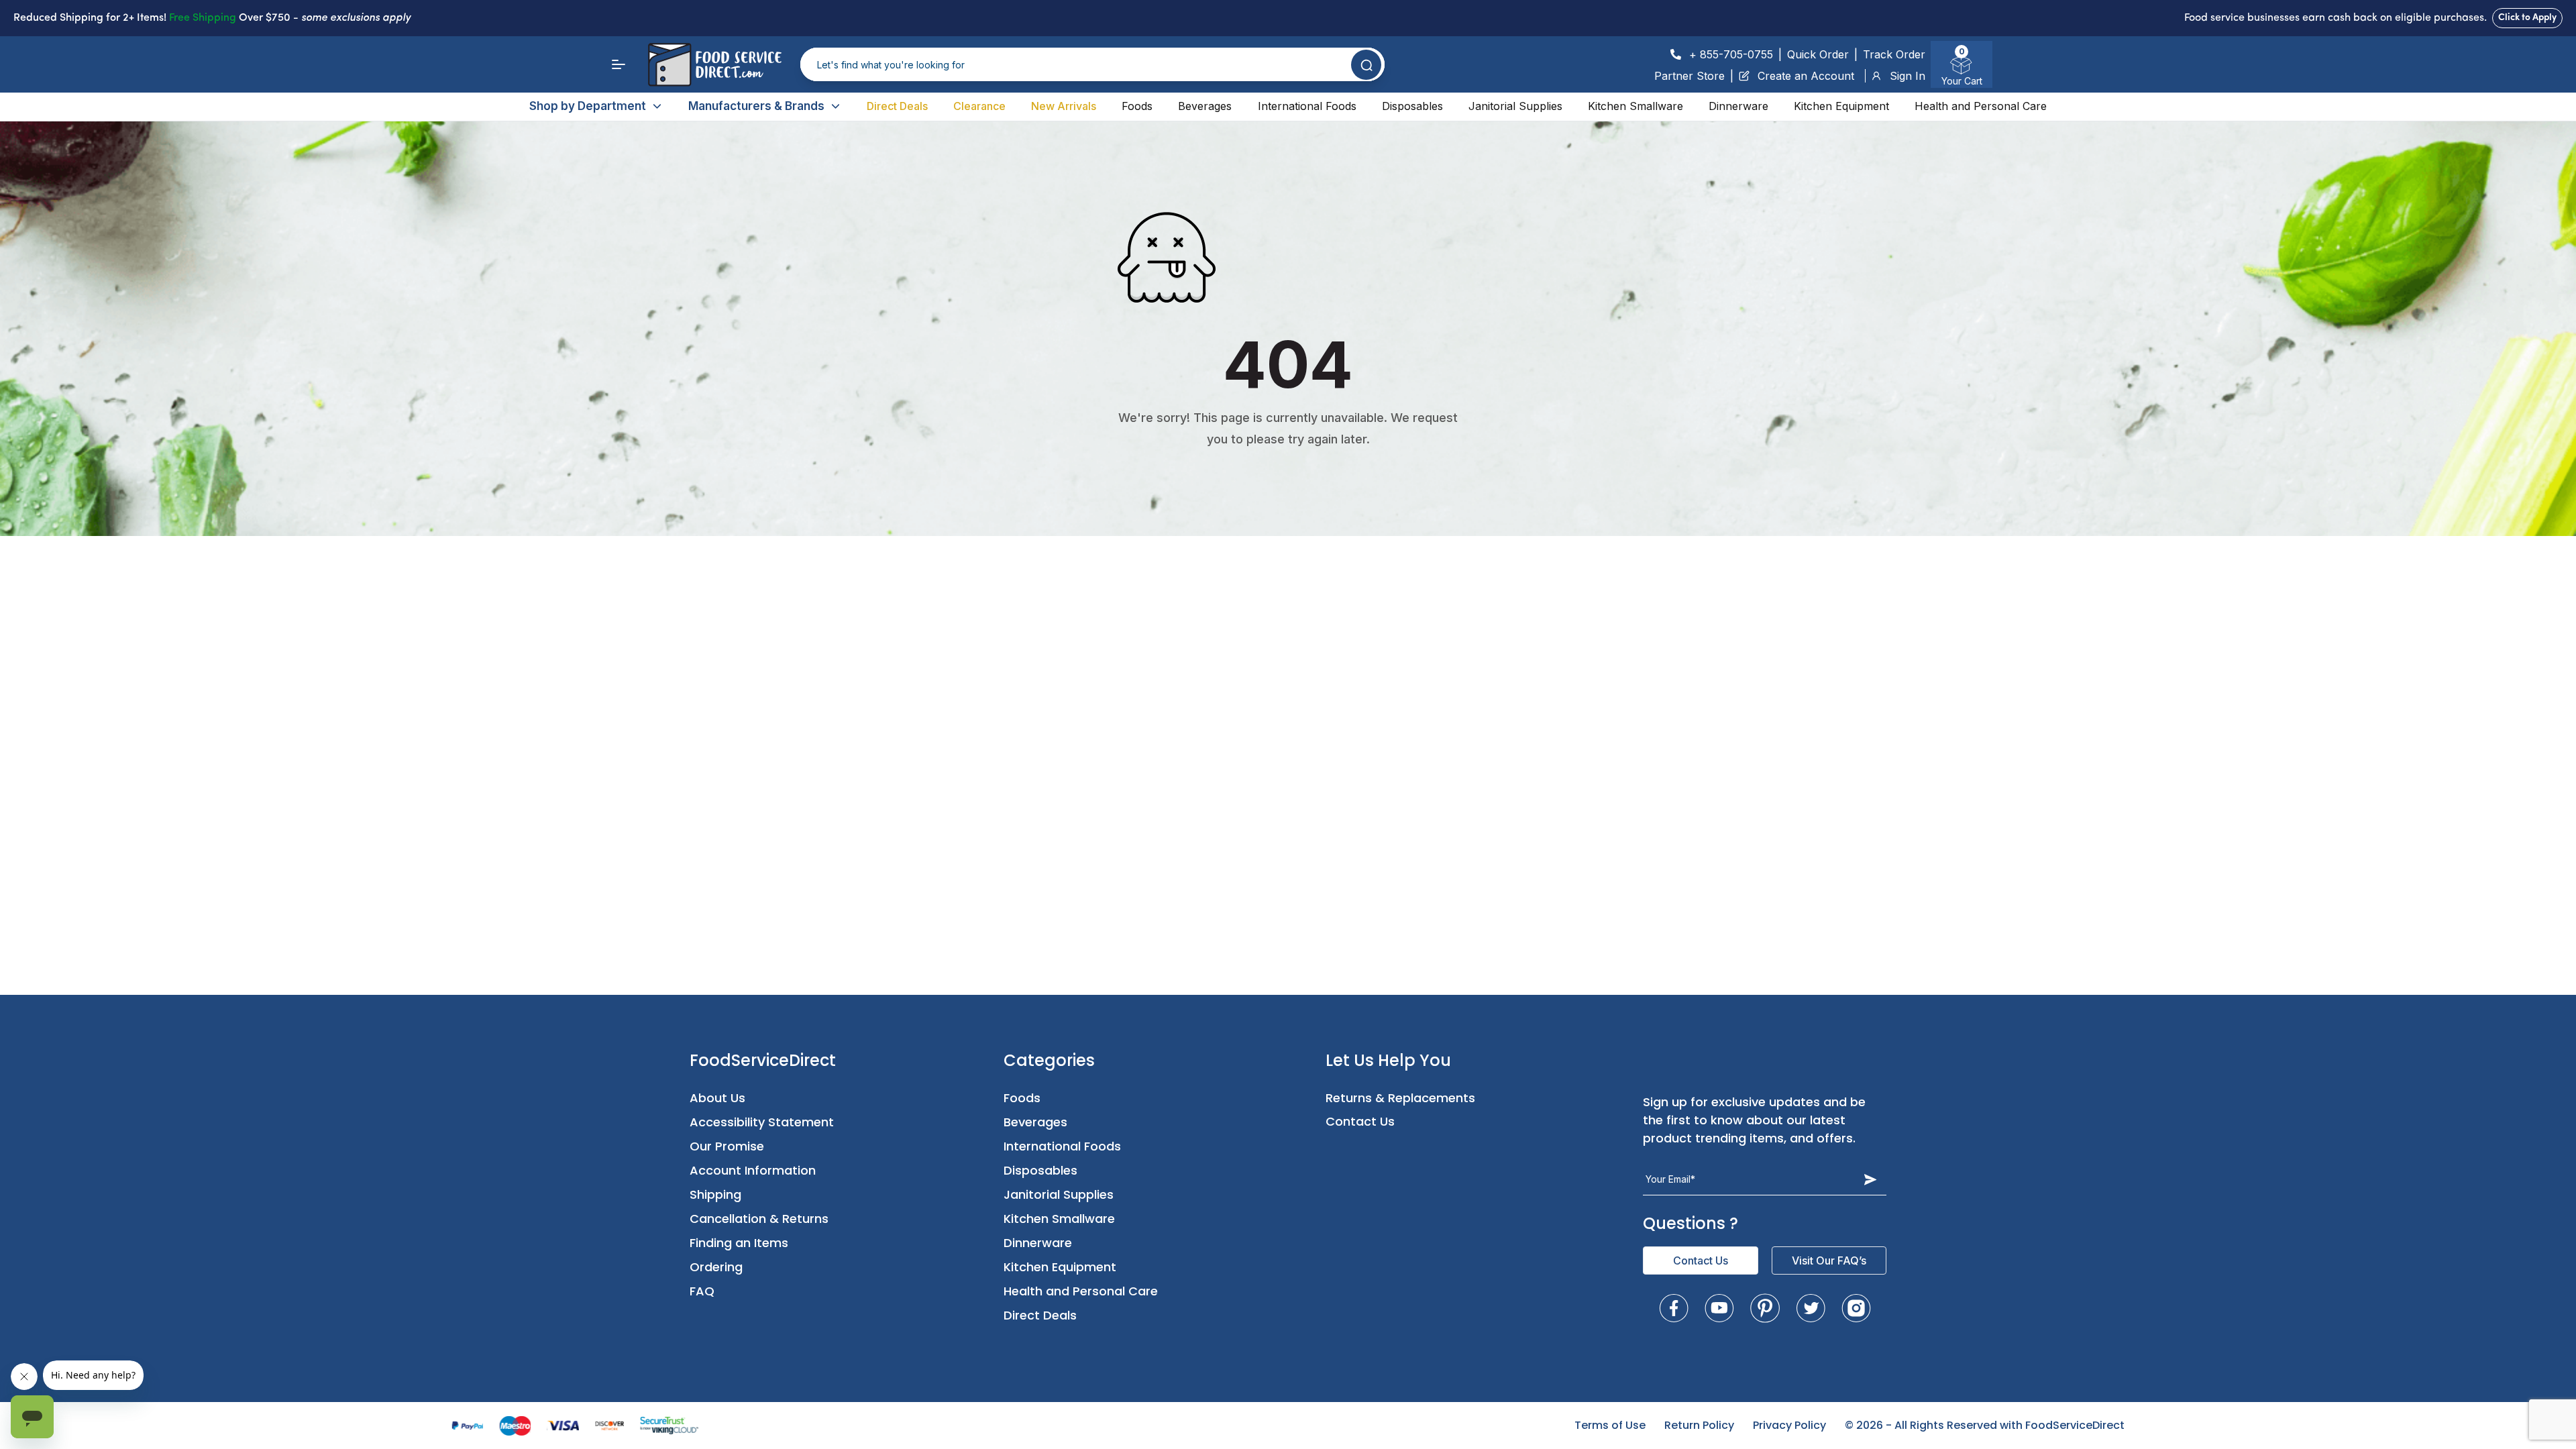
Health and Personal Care (1981, 106)
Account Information (753, 1170)
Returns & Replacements (1400, 1098)
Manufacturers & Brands (756, 106)
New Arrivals (1064, 106)
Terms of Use (1610, 1425)
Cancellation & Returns (759, 1219)
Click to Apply (2527, 18)
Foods (1137, 106)
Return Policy (1699, 1425)
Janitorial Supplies (1515, 106)
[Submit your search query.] (1366, 65)
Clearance (979, 106)
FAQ (702, 1291)
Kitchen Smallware (1635, 106)
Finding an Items (739, 1243)
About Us (717, 1098)
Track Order (1894, 54)
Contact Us (1360, 1121)
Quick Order (1818, 54)
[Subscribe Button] (1870, 1179)
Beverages (1205, 106)
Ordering (716, 1267)
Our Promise (727, 1146)
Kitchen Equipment (1841, 106)
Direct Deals (897, 106)
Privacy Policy (1789, 1425)
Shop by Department (588, 106)
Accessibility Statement (762, 1122)
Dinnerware (1738, 106)
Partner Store (1689, 76)
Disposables (1412, 106)
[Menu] (619, 64)
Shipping (715, 1194)
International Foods (1307, 106)
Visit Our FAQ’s (1829, 1260)
